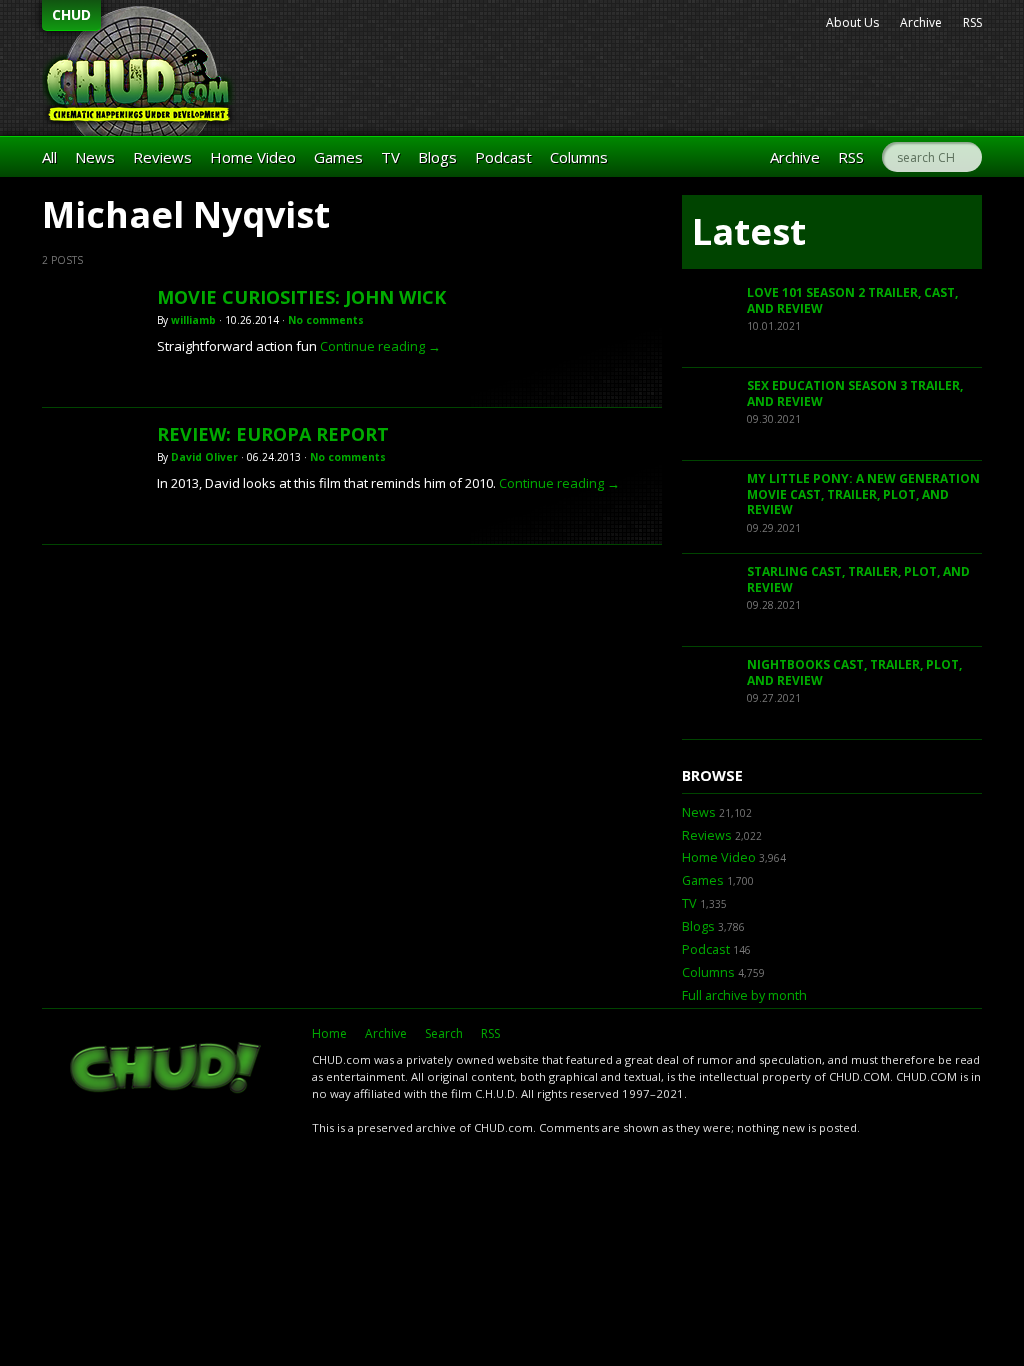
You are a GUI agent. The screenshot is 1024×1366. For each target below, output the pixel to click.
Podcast (503, 157)
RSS (972, 22)
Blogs (437, 157)
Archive (921, 22)
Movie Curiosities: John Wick (301, 297)
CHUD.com (167, 1070)
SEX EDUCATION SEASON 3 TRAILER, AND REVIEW (855, 393)
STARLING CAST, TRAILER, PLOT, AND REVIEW (858, 579)
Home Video (253, 157)
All (49, 157)
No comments (326, 320)
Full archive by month (744, 995)
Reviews (162, 157)
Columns (579, 157)
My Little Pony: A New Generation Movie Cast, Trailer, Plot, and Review (863, 494)
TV (390, 157)
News (95, 157)
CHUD (71, 14)
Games (338, 157)
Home (329, 1033)
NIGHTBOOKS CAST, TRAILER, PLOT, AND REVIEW (854, 672)
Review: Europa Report (273, 434)
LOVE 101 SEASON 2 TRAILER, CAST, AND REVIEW (852, 300)
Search (444, 1033)
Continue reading (380, 346)
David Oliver (204, 457)
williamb (193, 320)
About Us (852, 22)
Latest (749, 231)
